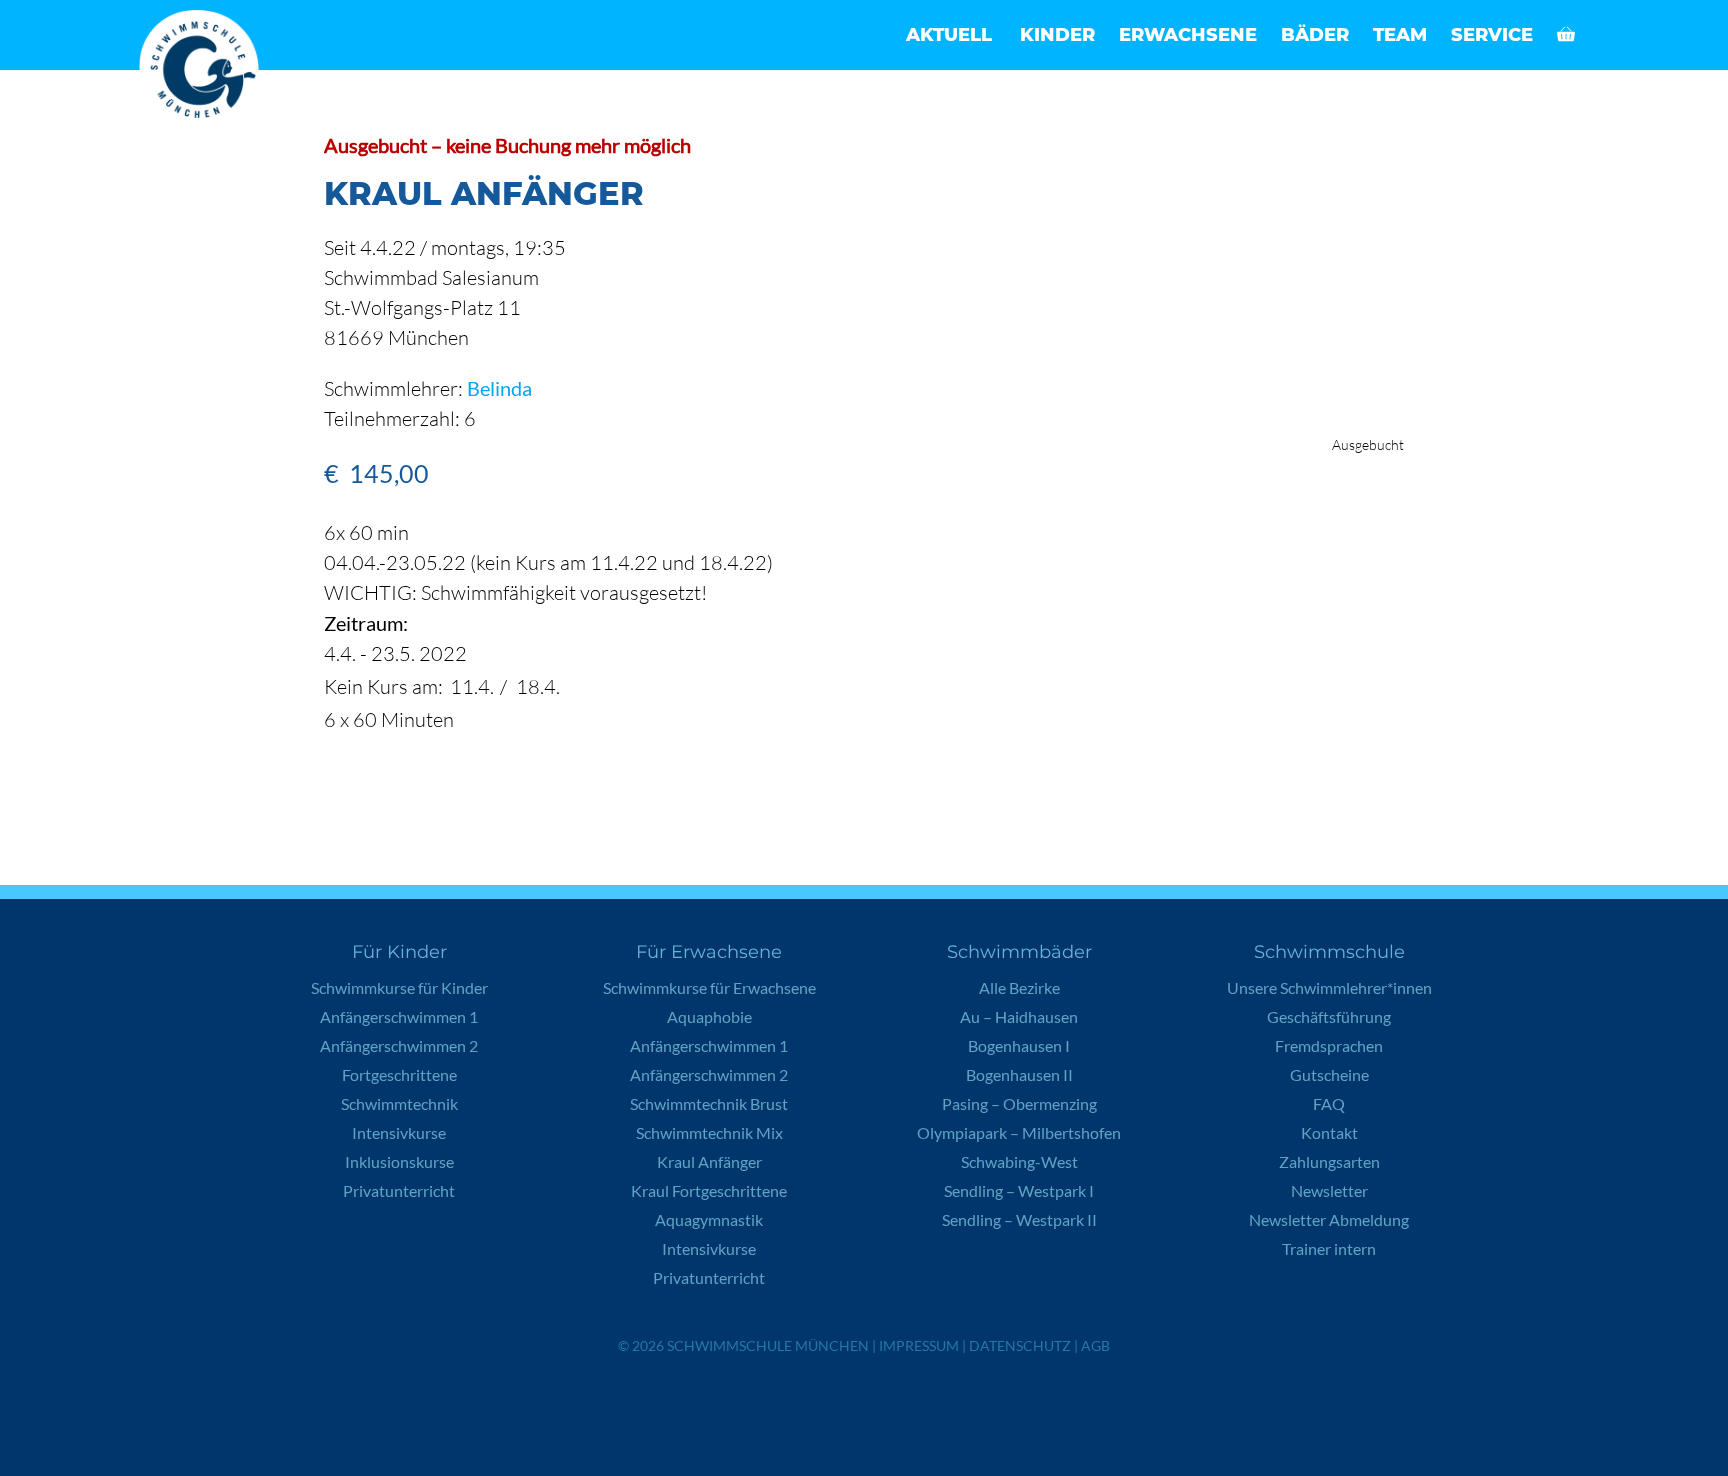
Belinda (499, 388)
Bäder (1315, 35)
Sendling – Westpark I (1019, 1190)
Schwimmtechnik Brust (709, 1103)
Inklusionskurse (399, 1161)
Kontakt (1329, 1132)
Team (1400, 35)
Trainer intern (1329, 1248)
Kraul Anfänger (709, 1161)
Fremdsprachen (1329, 1045)
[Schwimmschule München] (204, 70)
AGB (1095, 1345)
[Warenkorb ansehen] (1566, 35)
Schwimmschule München (768, 1345)
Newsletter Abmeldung (1329, 1219)
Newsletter (1329, 1190)
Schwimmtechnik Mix (709, 1132)
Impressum (919, 1345)
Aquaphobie (709, 1016)
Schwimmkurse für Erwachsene (709, 987)
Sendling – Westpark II (1019, 1219)
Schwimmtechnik (399, 1103)
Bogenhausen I (1019, 1045)
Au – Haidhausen (1019, 1016)
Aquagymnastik (709, 1219)
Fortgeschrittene (399, 1074)
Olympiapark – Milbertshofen (1019, 1132)
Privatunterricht (399, 1190)
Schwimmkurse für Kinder (399, 987)
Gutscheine (1329, 1074)
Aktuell (949, 35)
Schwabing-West (1019, 1161)
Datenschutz (1020, 1345)
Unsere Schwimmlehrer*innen (1329, 987)
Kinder (1057, 35)
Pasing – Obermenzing (1019, 1103)
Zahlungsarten (1329, 1161)
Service (1492, 35)
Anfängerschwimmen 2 (399, 1045)
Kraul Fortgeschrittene (709, 1190)
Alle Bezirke (1019, 987)
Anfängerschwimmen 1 (399, 1016)
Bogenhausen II (1019, 1074)
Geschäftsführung (1329, 1016)
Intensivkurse (399, 1132)
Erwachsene (1188, 35)
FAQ (1329, 1103)
